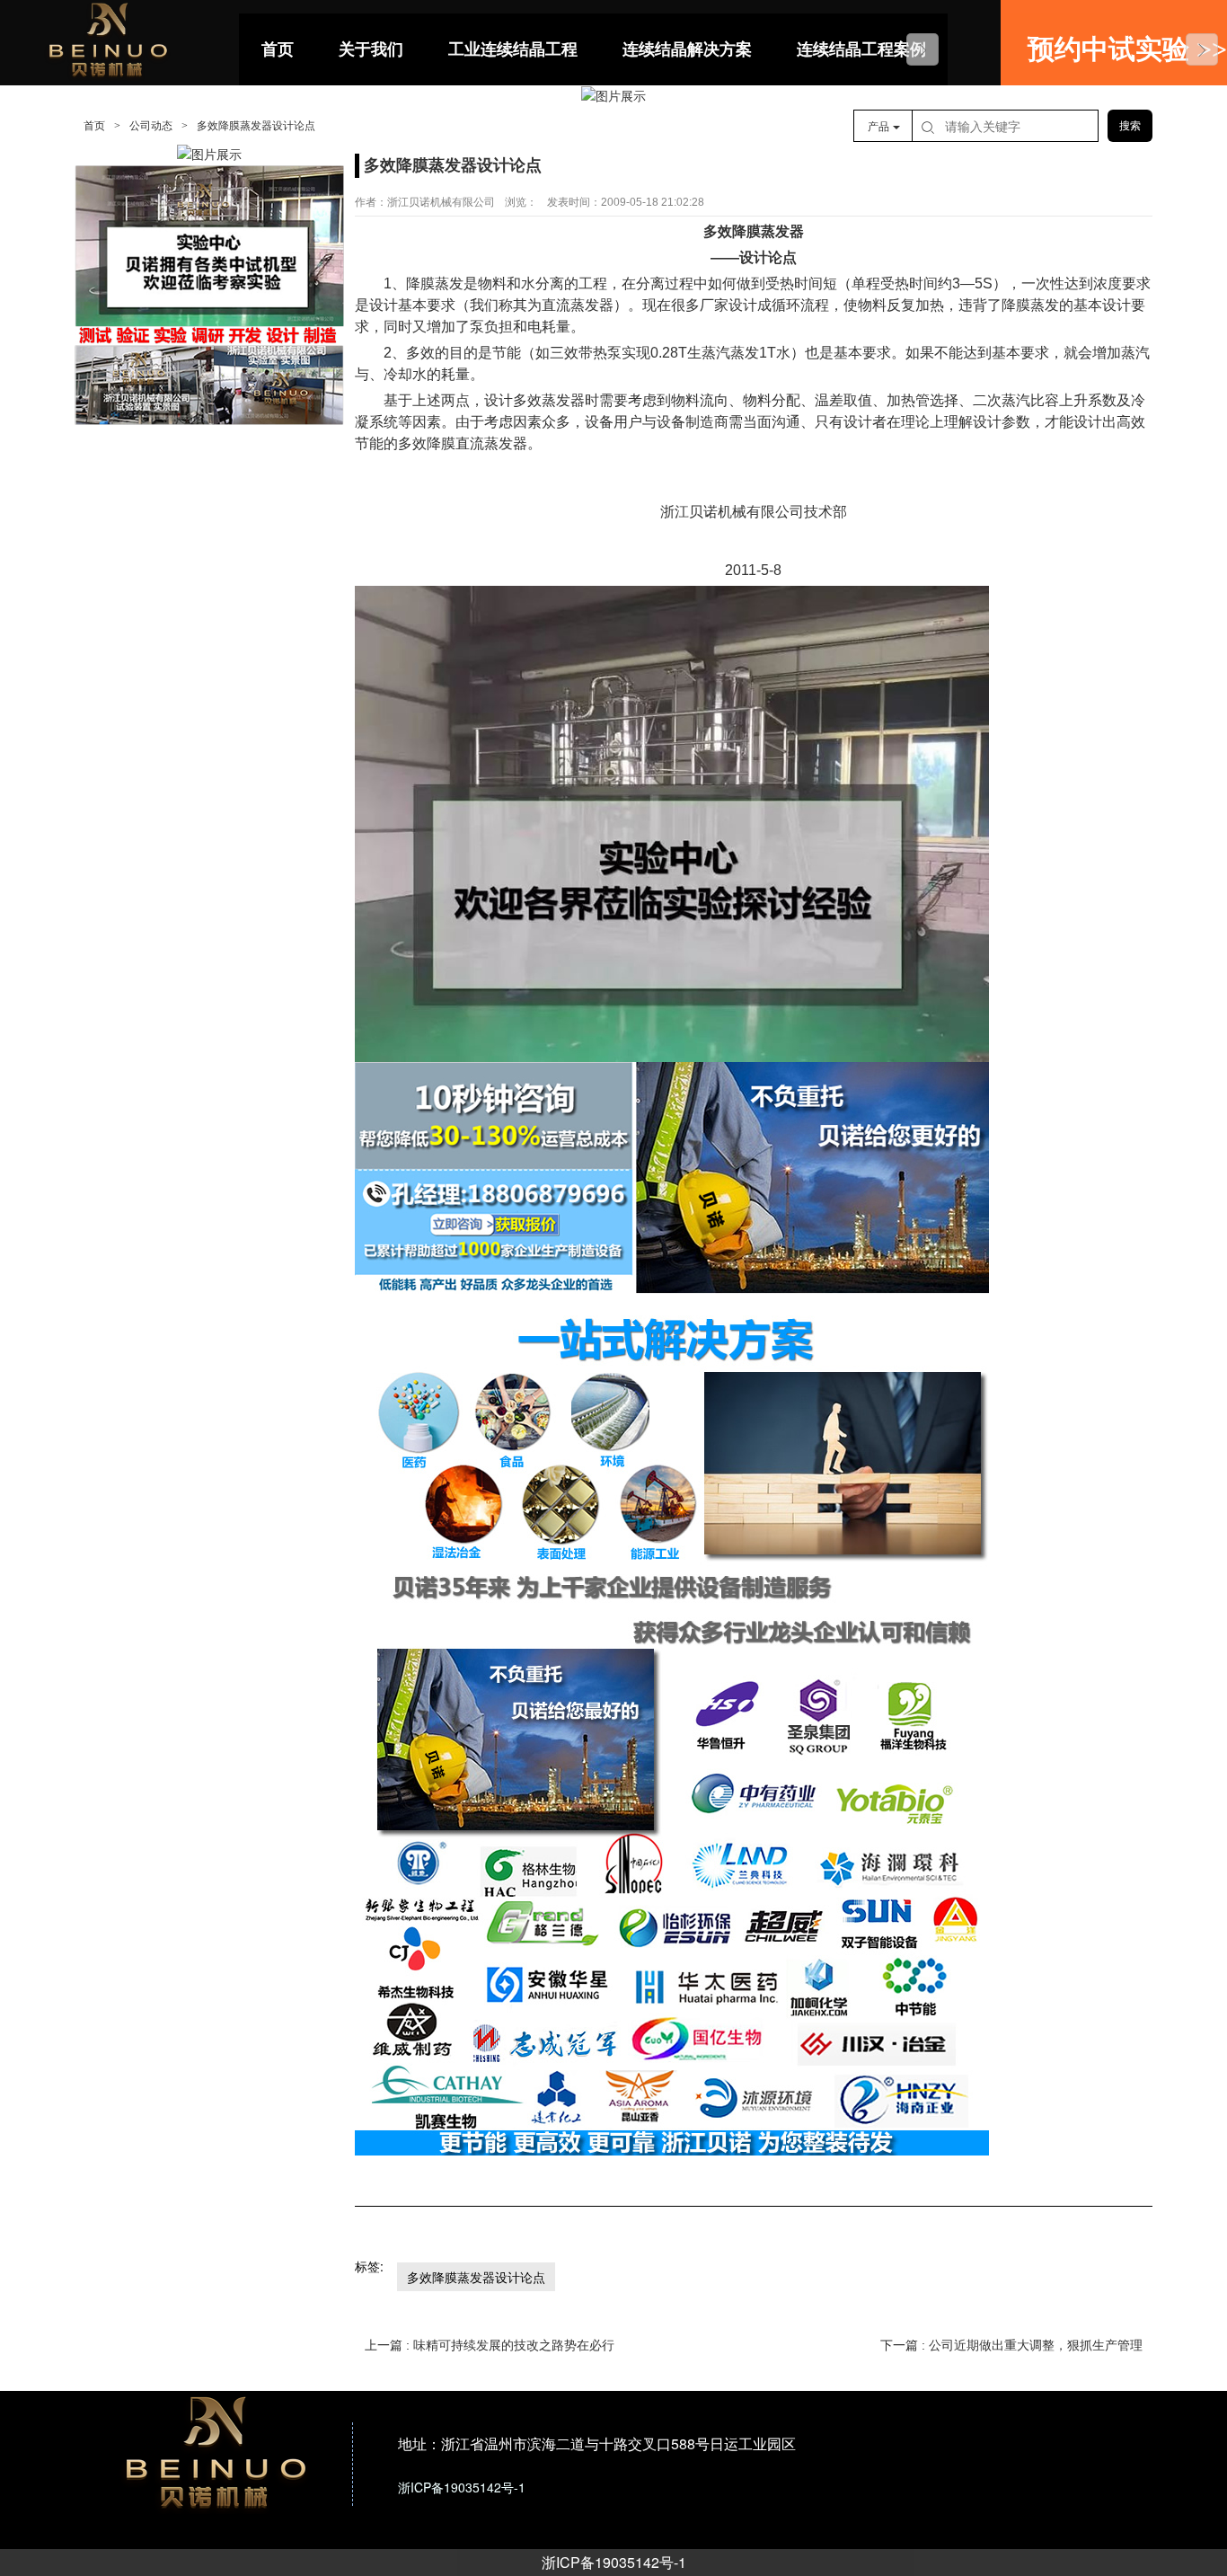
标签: (369, 2266)
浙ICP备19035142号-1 (614, 2562)
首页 (94, 126)
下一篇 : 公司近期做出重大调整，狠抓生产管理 (1011, 2345)
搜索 (1130, 126)
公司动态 (151, 126)
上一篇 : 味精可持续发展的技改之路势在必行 (490, 2345)
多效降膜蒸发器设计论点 (476, 2277)
